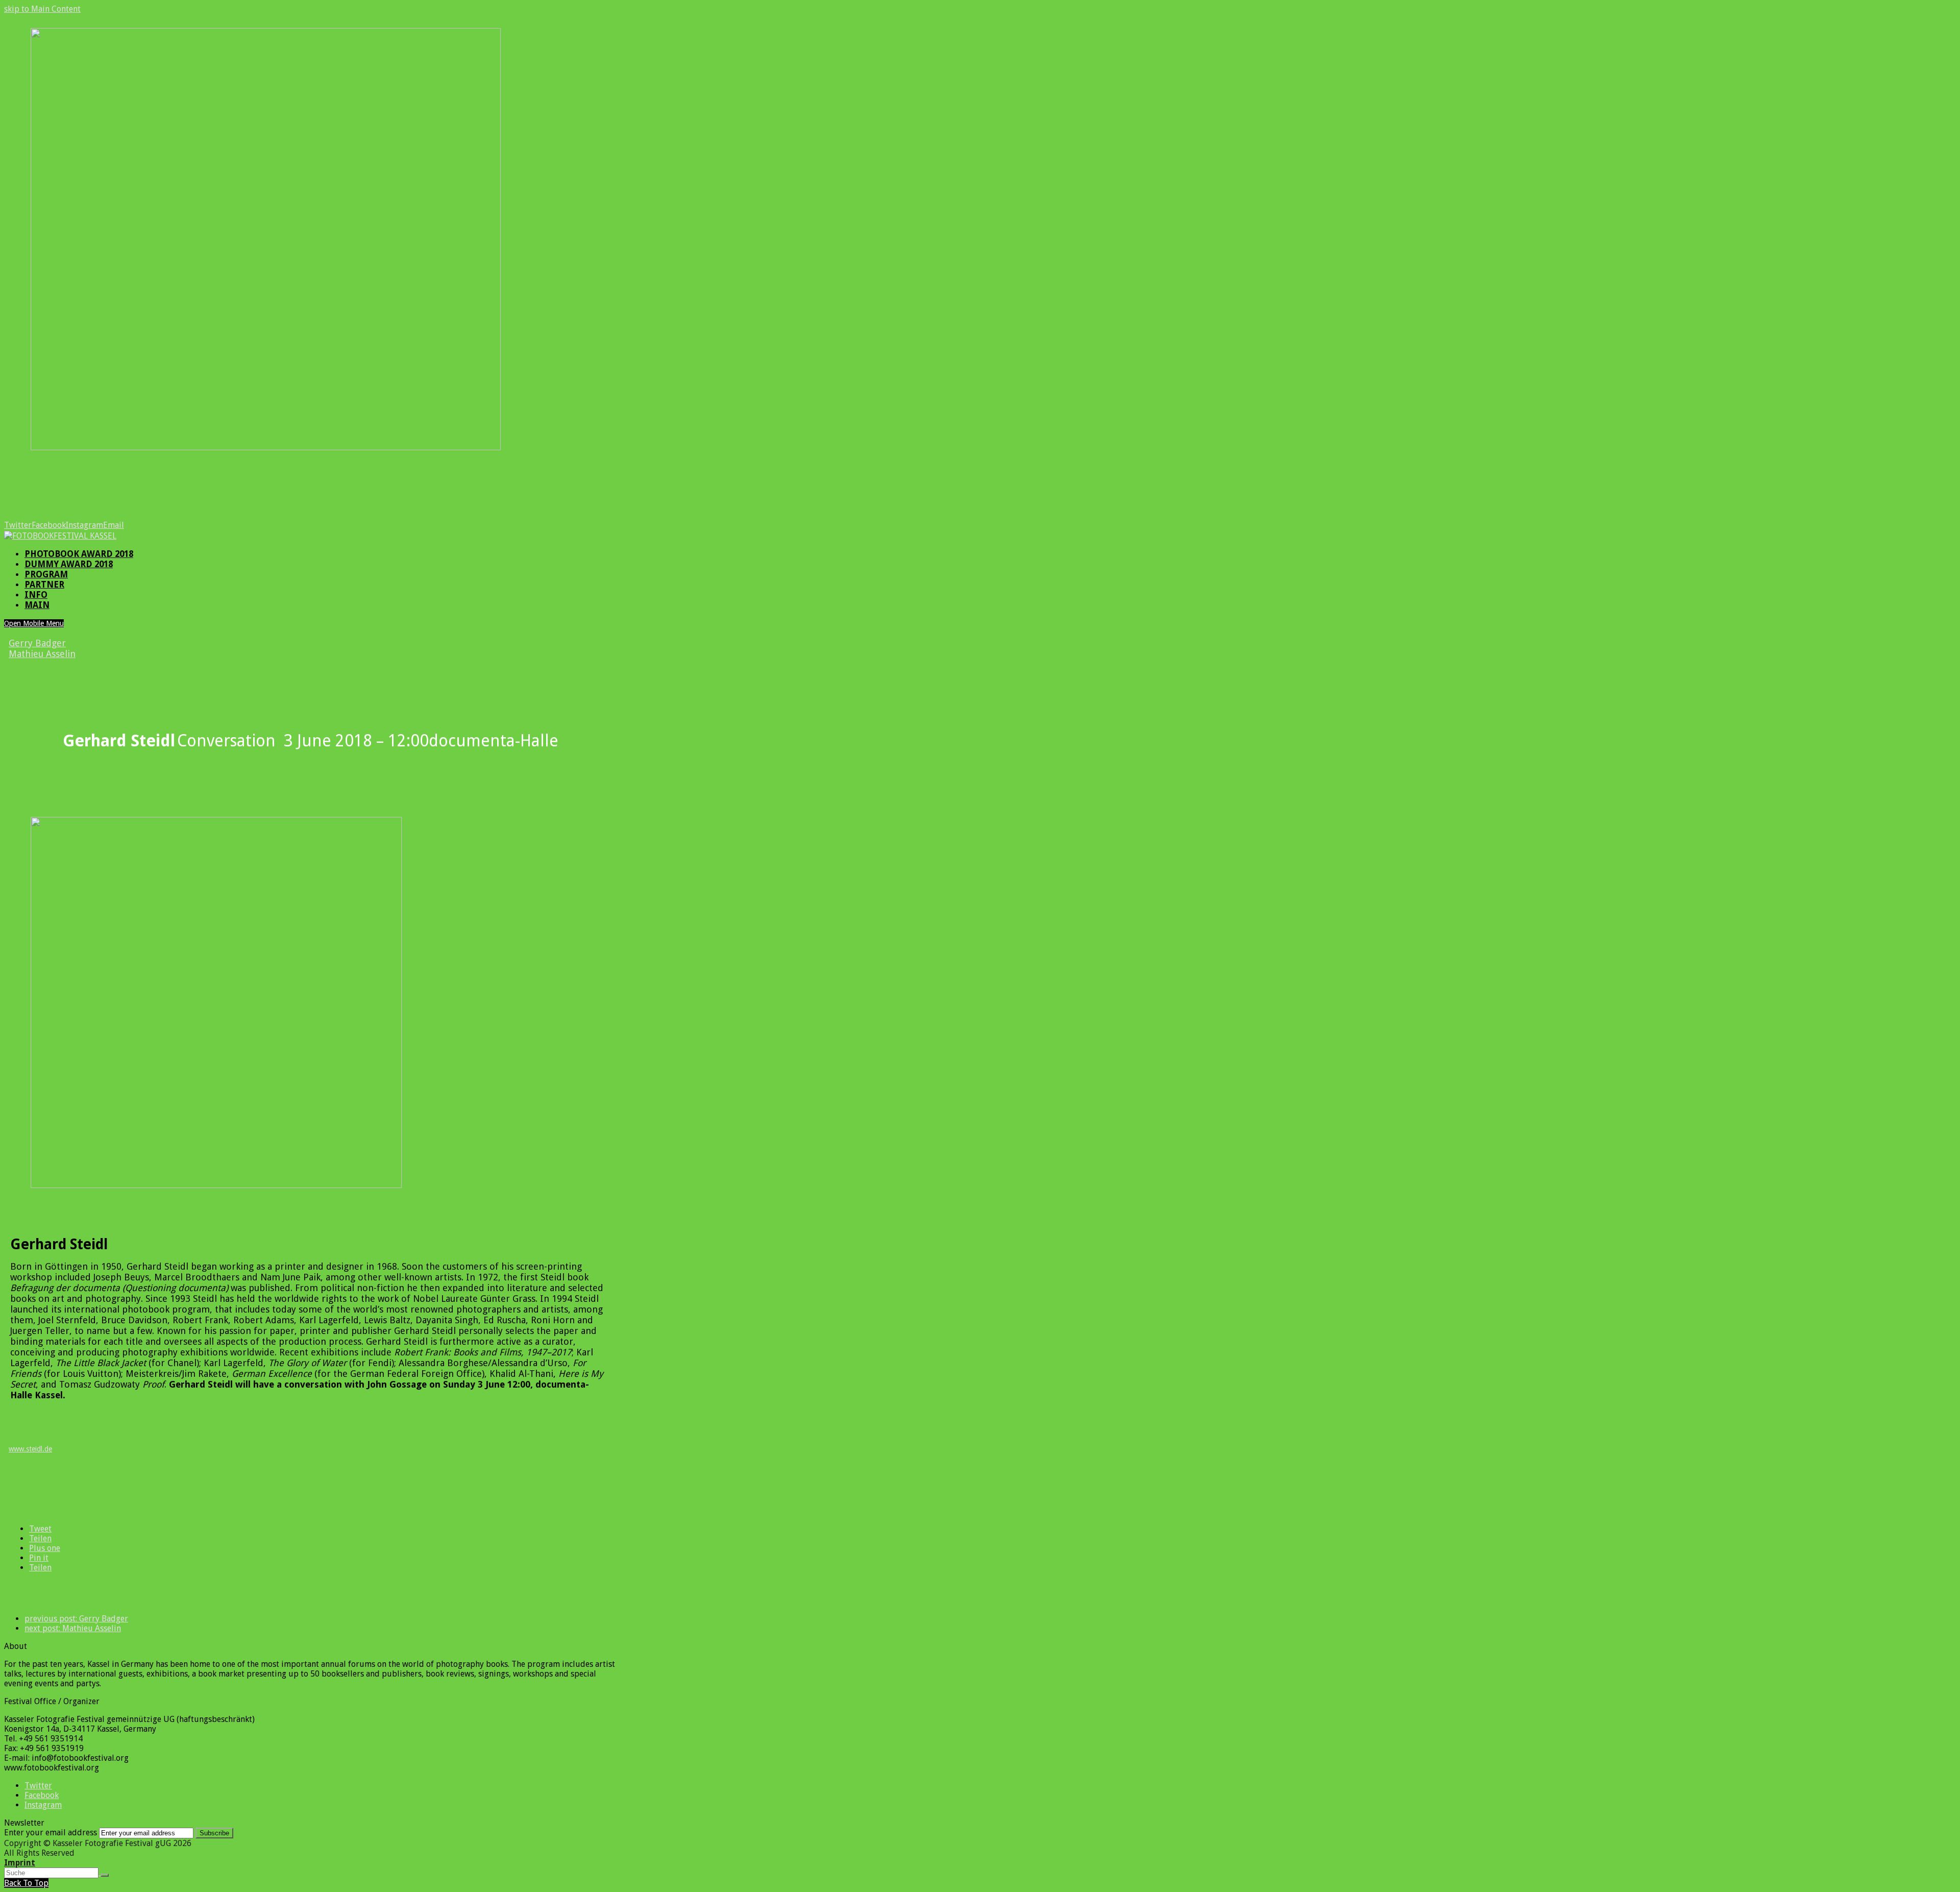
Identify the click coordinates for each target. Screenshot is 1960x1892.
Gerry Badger (37, 643)
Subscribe (214, 1833)
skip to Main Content (42, 9)
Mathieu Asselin (42, 654)
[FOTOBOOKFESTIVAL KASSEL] (60, 536)
